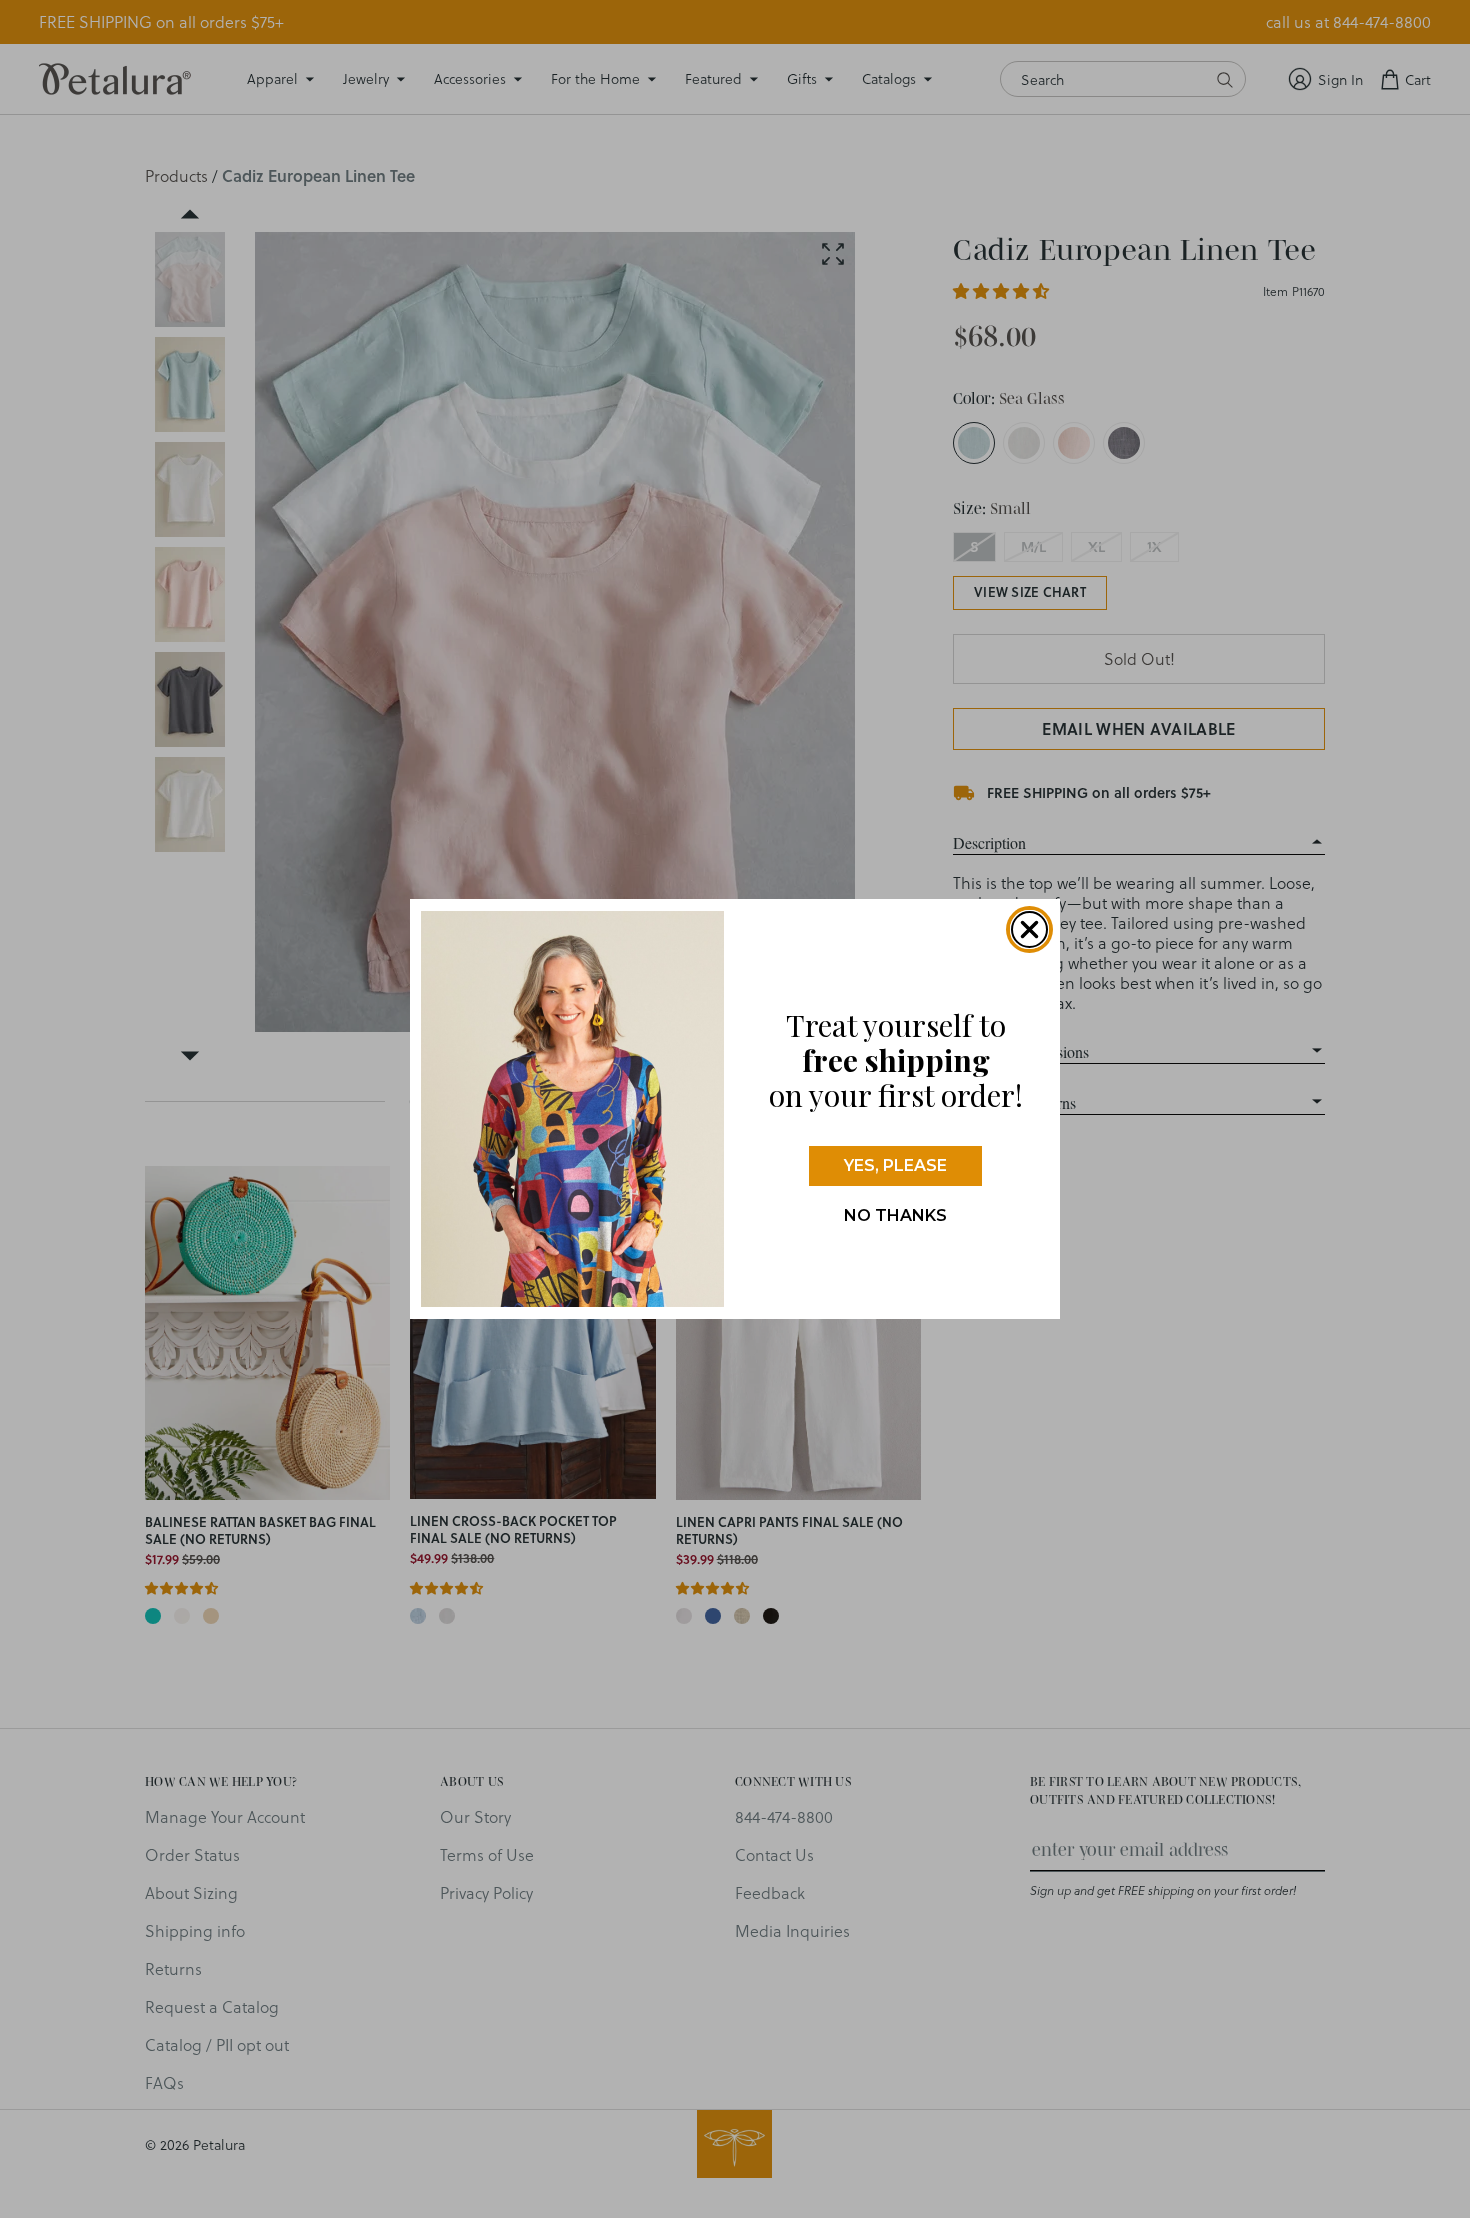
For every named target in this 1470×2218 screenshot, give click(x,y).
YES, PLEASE (895, 1165)
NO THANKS (895, 1215)
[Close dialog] (1029, 929)
